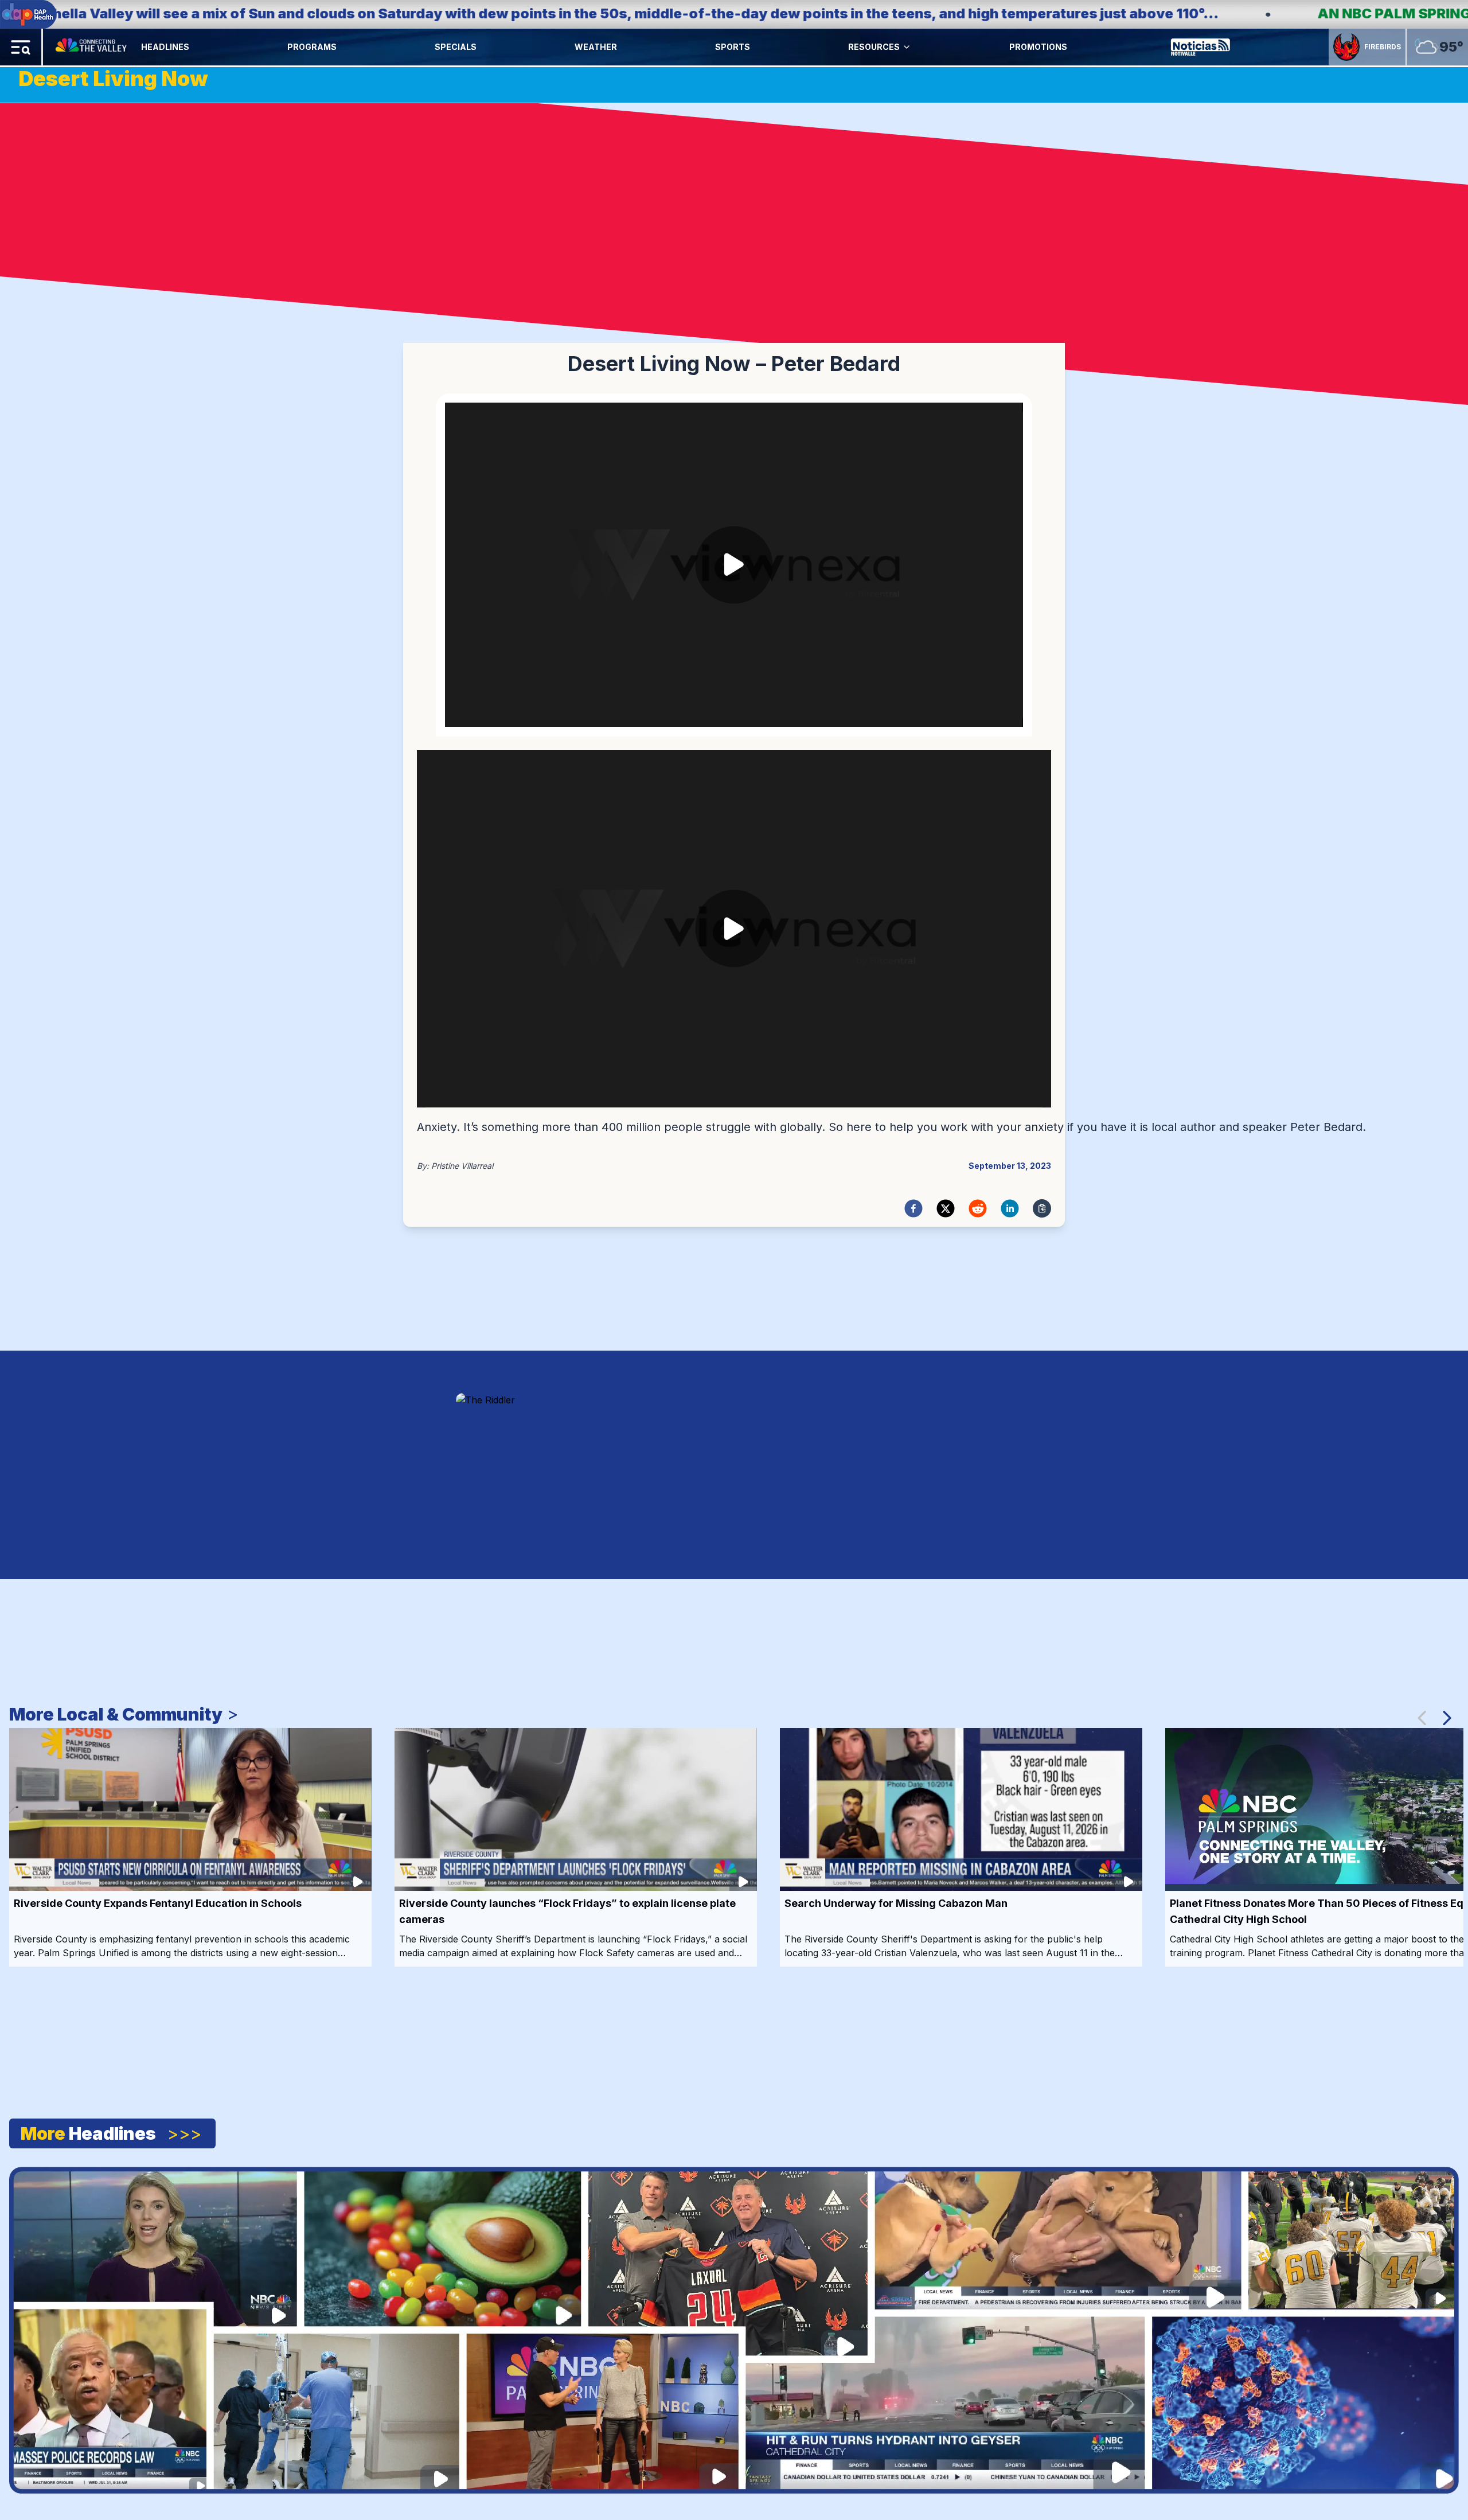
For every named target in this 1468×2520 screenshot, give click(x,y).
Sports (733, 47)
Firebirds (1383, 47)
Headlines (165, 47)
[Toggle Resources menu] (907, 47)
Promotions (1038, 47)
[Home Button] (92, 47)
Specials (456, 47)
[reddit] (978, 1208)
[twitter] (946, 1208)
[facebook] (913, 1208)
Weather (596, 47)
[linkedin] (1010, 1208)
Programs (312, 47)
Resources (874, 47)
